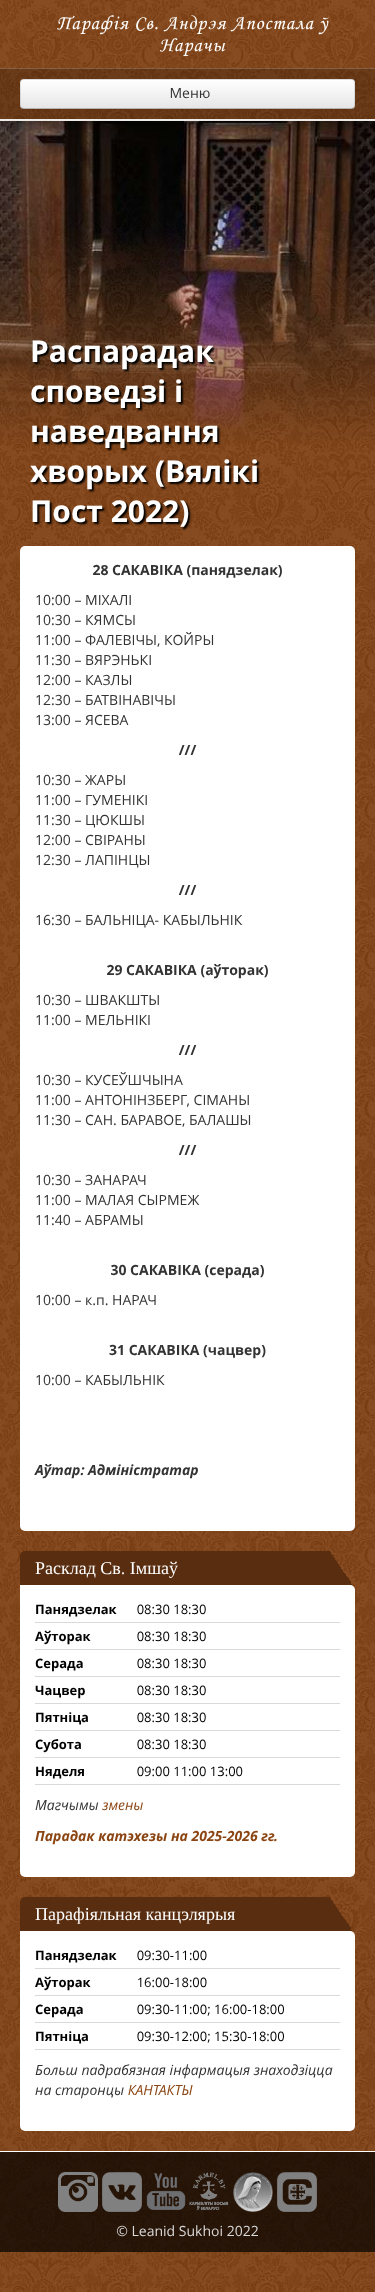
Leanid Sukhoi (177, 2231)
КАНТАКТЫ (160, 2090)
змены (122, 1805)
